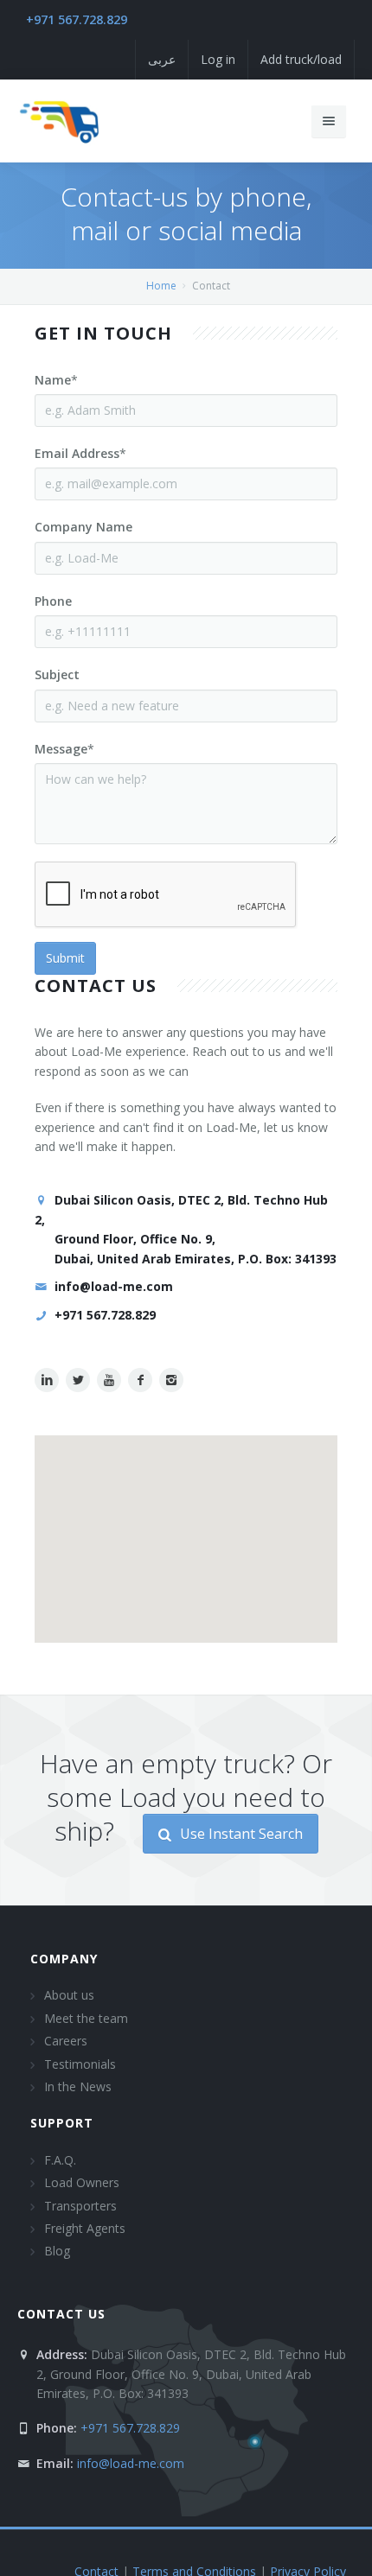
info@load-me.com (114, 1286)
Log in (218, 59)
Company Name (83, 527)
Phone (53, 601)
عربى (162, 59)
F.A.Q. (60, 2160)
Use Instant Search (240, 1834)
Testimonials (80, 2064)
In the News (78, 2086)
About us (69, 1995)
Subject (57, 674)
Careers (66, 2041)
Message (61, 749)
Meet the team (86, 2018)
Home (161, 286)
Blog (57, 2251)
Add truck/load (301, 59)
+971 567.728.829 (77, 19)
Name (53, 380)
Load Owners (82, 2182)
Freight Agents (85, 2228)
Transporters (80, 2206)
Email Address (77, 453)
